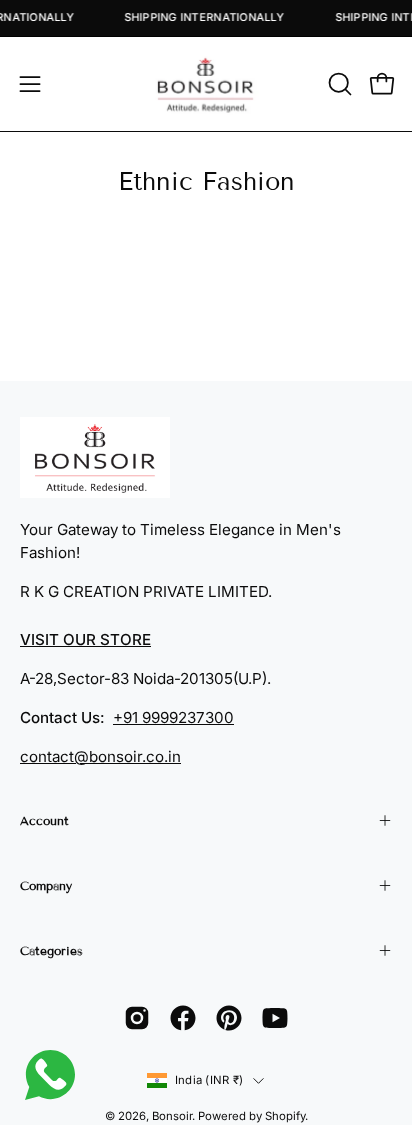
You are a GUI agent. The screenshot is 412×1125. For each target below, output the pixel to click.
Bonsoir (172, 1116)
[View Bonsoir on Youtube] (275, 1018)
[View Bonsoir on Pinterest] (229, 1018)
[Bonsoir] (206, 84)
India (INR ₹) (209, 1080)
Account (44, 820)
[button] (338, 84)
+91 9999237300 (173, 717)
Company (46, 885)
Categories (51, 950)
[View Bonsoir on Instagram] (137, 1018)
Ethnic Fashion (206, 182)
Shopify (285, 1116)
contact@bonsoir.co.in (100, 756)
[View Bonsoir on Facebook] (183, 1018)
